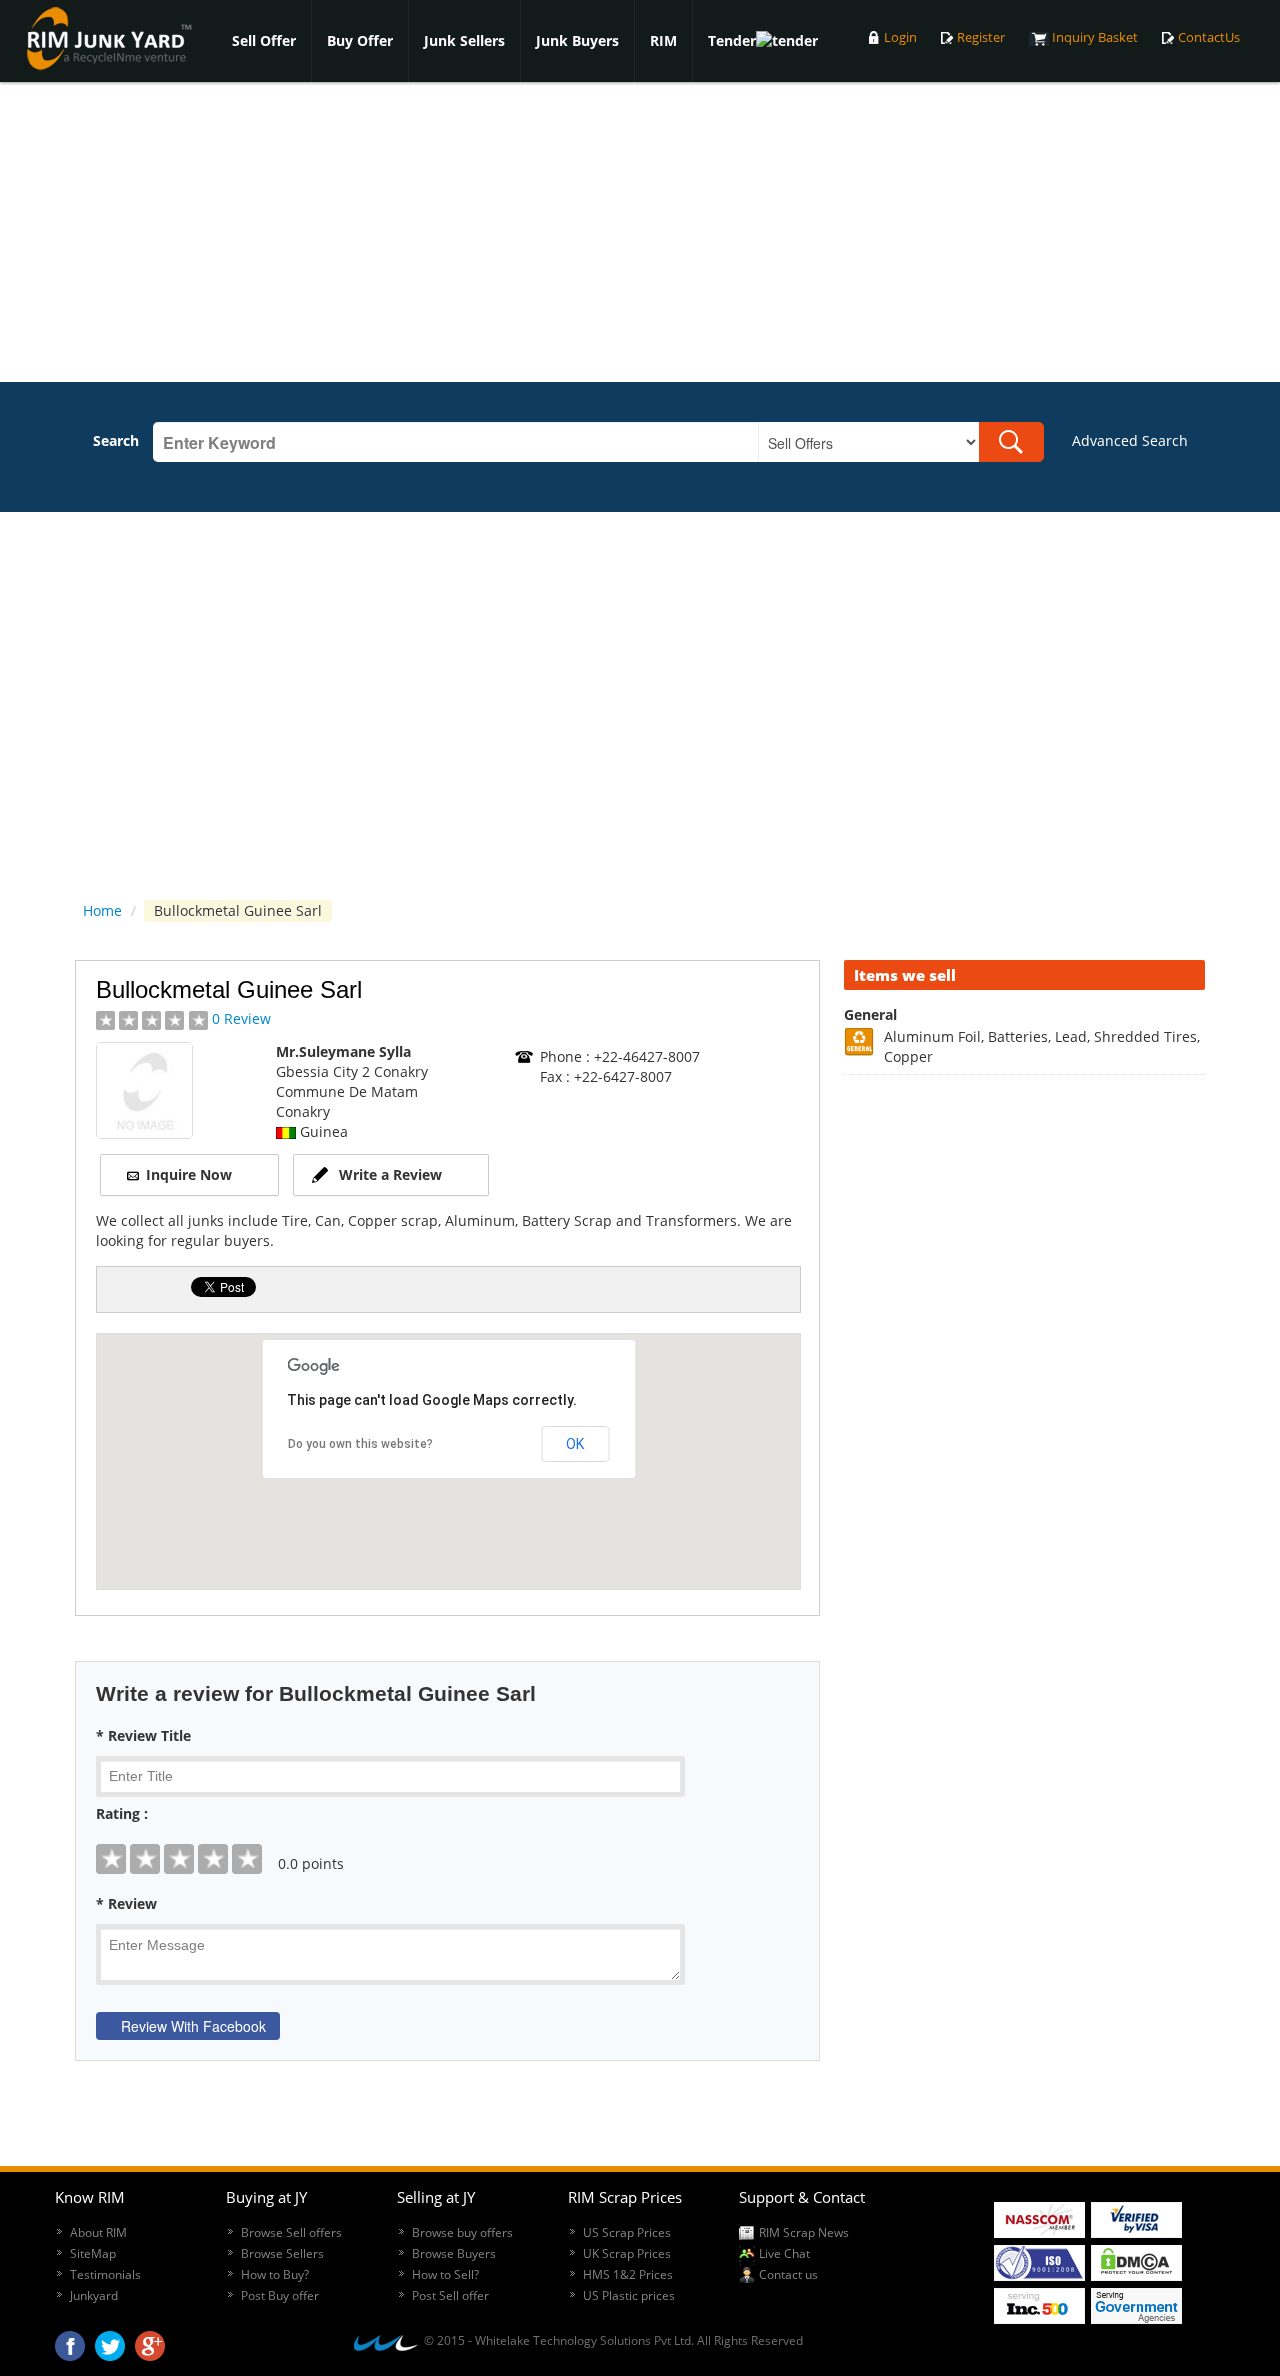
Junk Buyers (577, 40)
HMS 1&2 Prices (628, 2274)
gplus (150, 2341)
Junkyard (94, 2295)
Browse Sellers (282, 2253)
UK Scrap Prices (627, 2253)
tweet (110, 2341)
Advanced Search (1130, 440)
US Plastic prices (629, 2295)
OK (575, 1444)
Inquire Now (189, 1174)
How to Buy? (275, 2274)
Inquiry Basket (1095, 37)
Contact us (788, 2274)
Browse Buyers (454, 2253)
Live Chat (784, 2253)
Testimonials (105, 2274)
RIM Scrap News (804, 2232)
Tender (732, 40)
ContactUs (1209, 37)
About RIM (98, 2232)
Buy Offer (360, 40)
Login (900, 37)
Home (102, 910)
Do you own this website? (360, 1444)
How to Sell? (445, 2274)
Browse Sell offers (291, 2232)
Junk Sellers (464, 40)
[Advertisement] (640, 232)
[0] (447, 1844)
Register (981, 37)
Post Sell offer (450, 2295)
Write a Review (390, 1174)
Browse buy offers (462, 2232)
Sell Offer (264, 40)
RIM (663, 40)
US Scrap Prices (627, 2232)
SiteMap (93, 2253)
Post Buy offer (280, 2295)
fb (70, 2341)
